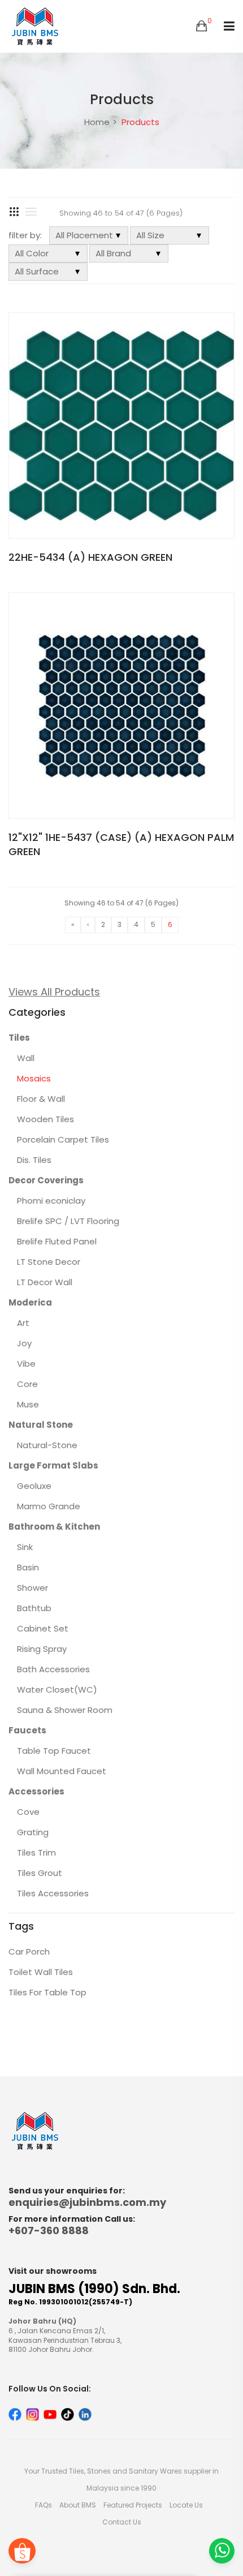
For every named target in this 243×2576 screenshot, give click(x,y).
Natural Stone (41, 1425)
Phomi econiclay (51, 1201)
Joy (24, 1343)
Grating (33, 1832)
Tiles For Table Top (47, 1992)
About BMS (78, 2505)
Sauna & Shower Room (65, 1710)
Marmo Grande (49, 1506)
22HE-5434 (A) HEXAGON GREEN (90, 557)
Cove (28, 1812)
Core (27, 1384)
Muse (28, 1404)
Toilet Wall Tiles (41, 1972)
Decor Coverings (46, 1180)
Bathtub (34, 1608)
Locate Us (186, 2505)
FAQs (44, 2505)
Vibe (26, 1364)
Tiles (19, 1038)
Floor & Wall (41, 1099)
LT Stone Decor (49, 1262)
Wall (26, 1058)
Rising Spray (42, 1649)
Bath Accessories (53, 1669)
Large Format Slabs (53, 1465)
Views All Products (54, 992)
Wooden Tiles (45, 1119)
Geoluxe (34, 1486)
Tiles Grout (40, 1873)
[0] (201, 27)
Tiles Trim (36, 1852)
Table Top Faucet (54, 1751)
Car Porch (29, 1952)
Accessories (36, 1791)
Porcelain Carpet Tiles (63, 1139)
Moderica (30, 1302)
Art (23, 1323)
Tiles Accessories (53, 1893)
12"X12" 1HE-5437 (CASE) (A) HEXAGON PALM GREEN (121, 844)
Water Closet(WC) (57, 1690)
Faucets (27, 1730)
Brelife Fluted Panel (57, 1241)
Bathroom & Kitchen (54, 1527)
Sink (25, 1547)
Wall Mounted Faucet (62, 1771)
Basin (28, 1567)
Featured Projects (133, 2505)
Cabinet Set (43, 1628)
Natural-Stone (47, 1445)
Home (97, 122)
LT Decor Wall (45, 1282)
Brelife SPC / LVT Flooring (68, 1221)
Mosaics (34, 1078)
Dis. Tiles (34, 1160)
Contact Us (122, 2522)
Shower (32, 1588)
